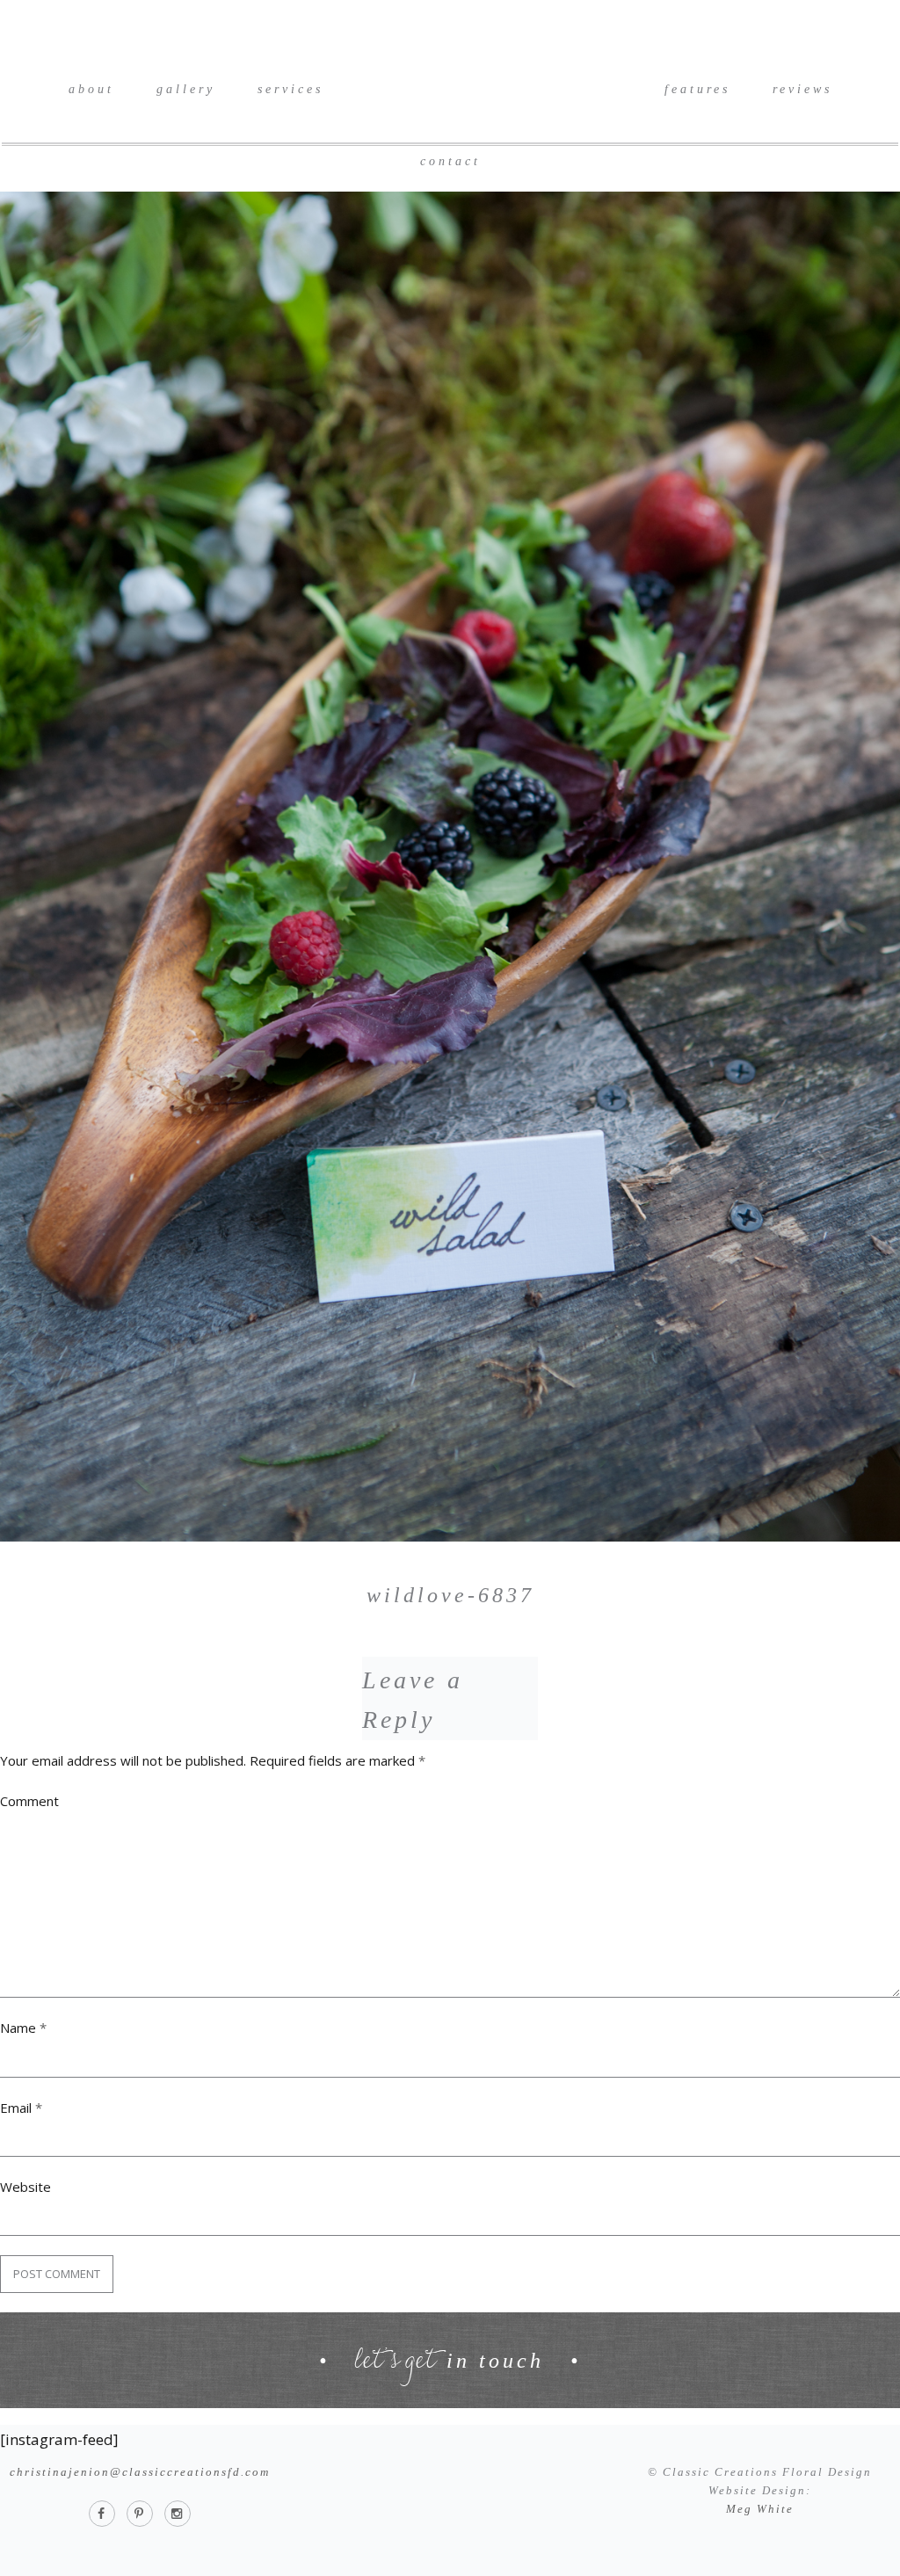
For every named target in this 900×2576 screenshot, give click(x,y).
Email (21, 2108)
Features (697, 89)
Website (25, 2187)
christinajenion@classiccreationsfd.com (140, 2472)
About (91, 89)
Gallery (186, 89)
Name (23, 2028)
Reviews (802, 89)
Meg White (760, 2509)
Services (290, 89)
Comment (29, 1801)
